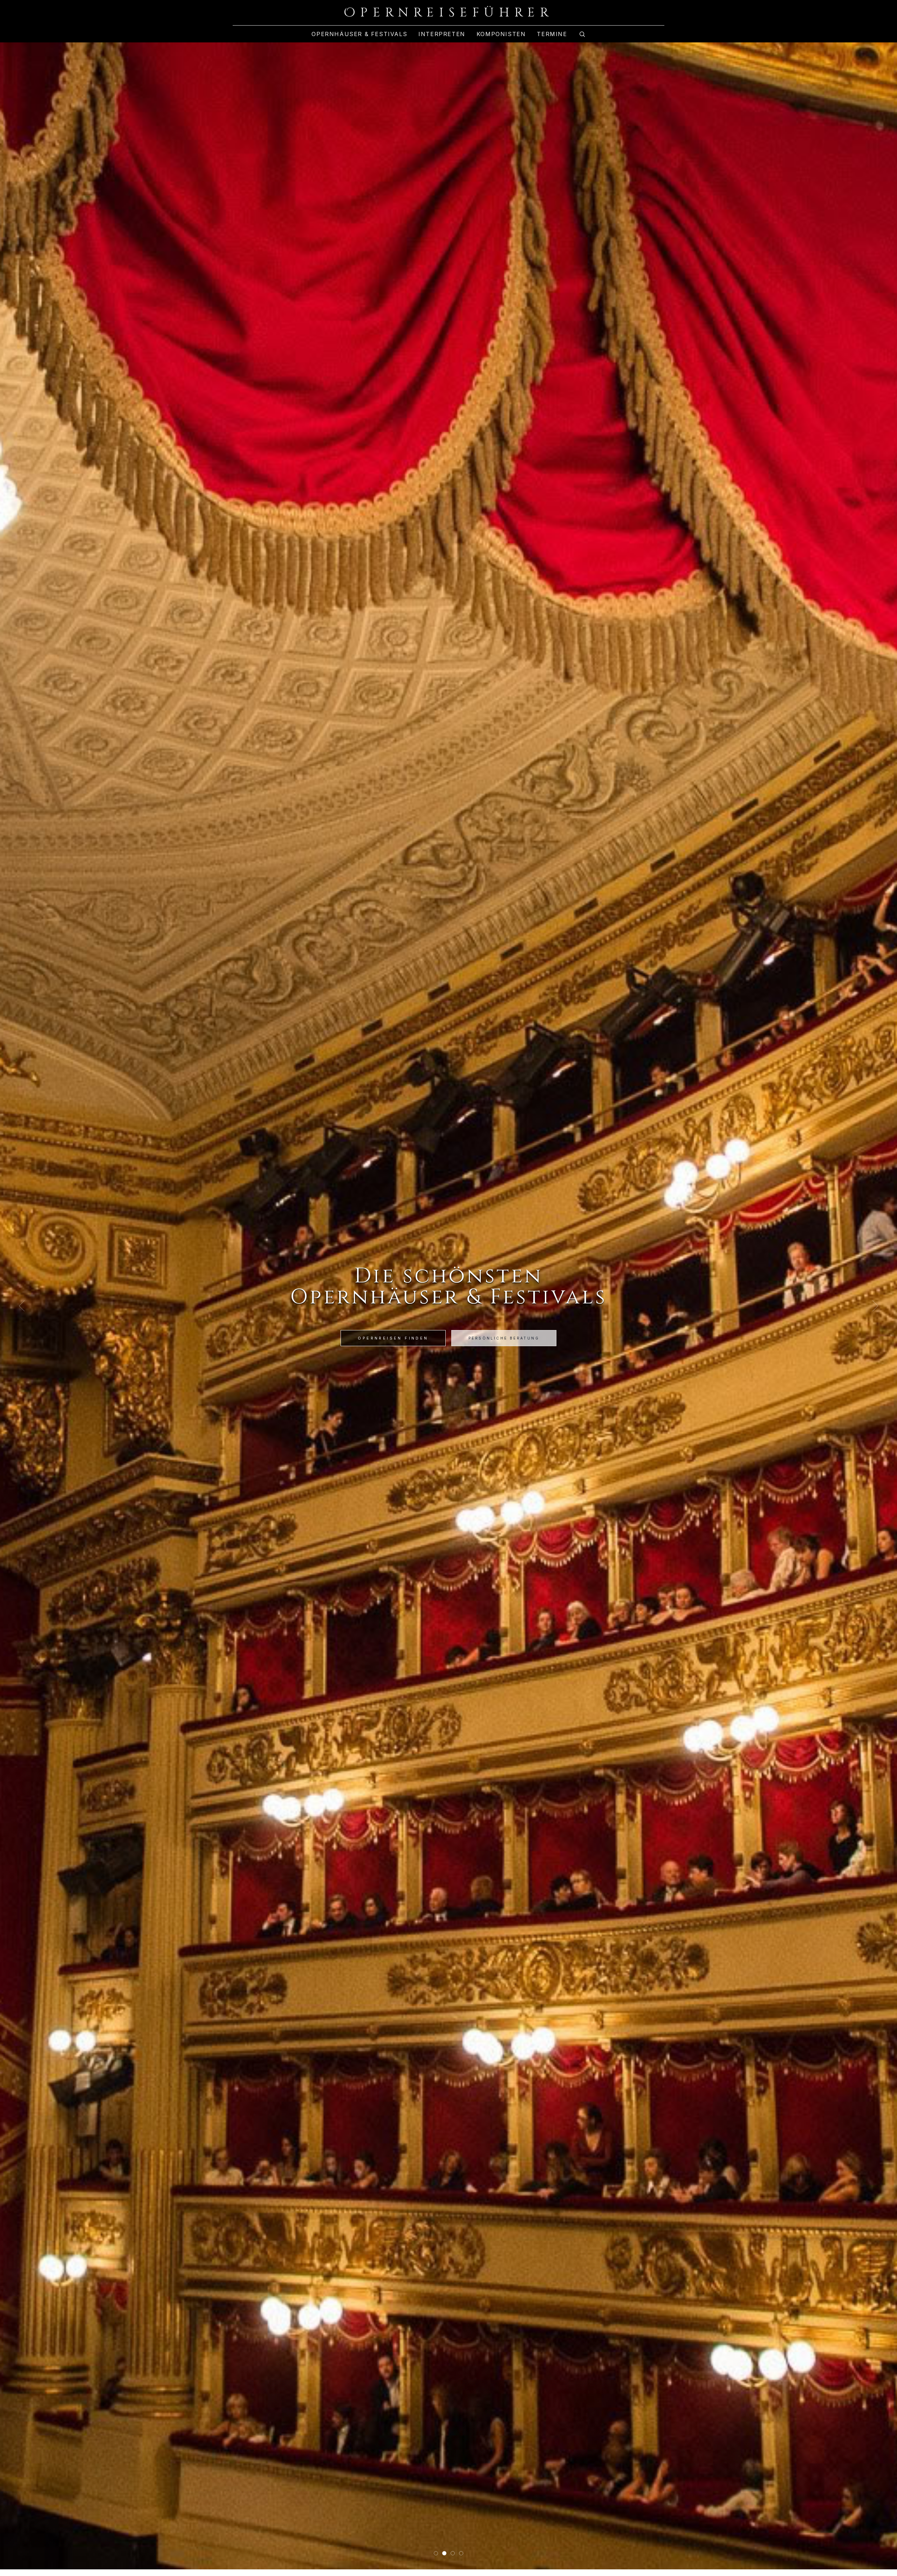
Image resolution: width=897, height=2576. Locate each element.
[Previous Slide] (22, 1306)
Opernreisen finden (393, 1338)
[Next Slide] (875, 1306)
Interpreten (442, 34)
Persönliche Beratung (504, 1338)
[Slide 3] (453, 2553)
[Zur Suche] (582, 34)
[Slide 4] (461, 2553)
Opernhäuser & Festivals (359, 34)
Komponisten (501, 34)
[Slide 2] (444, 2553)
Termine (552, 34)
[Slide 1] (436, 2553)
